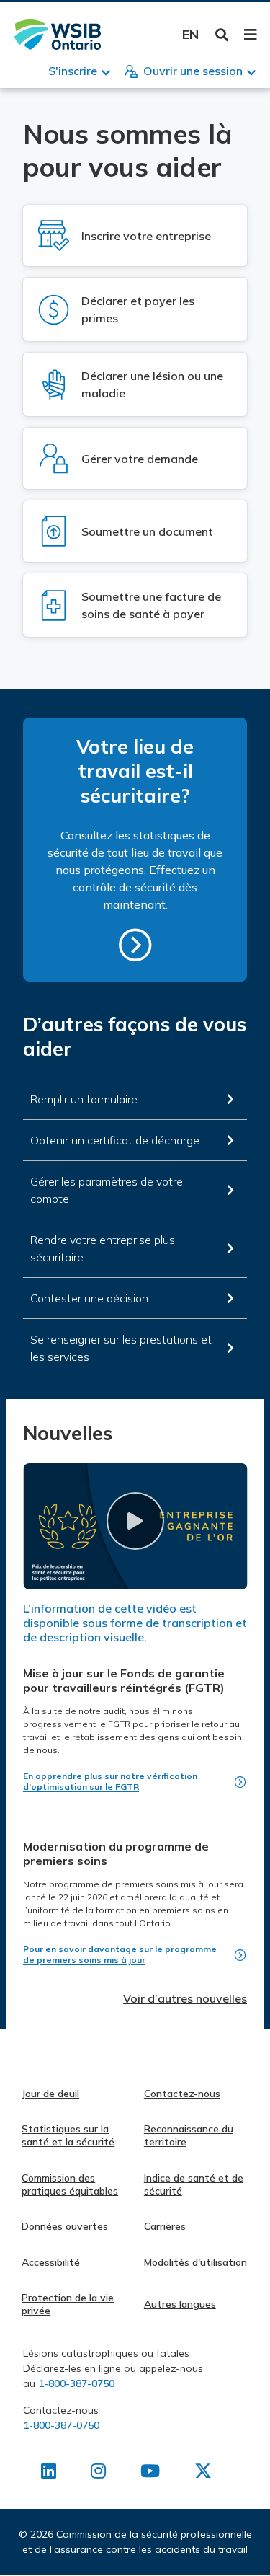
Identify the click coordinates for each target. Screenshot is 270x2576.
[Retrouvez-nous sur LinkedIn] (49, 2474)
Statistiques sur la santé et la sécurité (68, 2135)
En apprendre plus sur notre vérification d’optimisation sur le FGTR (110, 1781)
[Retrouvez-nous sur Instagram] (98, 2474)
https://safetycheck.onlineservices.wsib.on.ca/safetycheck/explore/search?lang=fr (135, 945)
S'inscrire (73, 71)
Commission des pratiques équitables (70, 2184)
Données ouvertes (65, 2226)
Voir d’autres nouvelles (185, 1998)
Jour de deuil (50, 2094)
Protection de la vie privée (68, 2304)
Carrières (165, 2226)
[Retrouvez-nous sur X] (203, 2474)
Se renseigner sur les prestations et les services (121, 1348)
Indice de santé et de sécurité (194, 2184)
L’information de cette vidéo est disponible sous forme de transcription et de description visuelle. (135, 1623)
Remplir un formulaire (84, 1099)
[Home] (58, 35)
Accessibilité (51, 2262)
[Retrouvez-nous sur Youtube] (150, 2474)
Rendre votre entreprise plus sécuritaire (103, 1248)
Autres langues (180, 2304)
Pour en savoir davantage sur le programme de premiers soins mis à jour (120, 1954)
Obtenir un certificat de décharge (115, 1140)
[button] (135, 1521)
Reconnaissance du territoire (189, 2135)
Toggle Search (222, 35)
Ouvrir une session (193, 71)
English (190, 34)
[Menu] (250, 35)
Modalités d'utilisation (195, 2262)
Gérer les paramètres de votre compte (107, 1190)
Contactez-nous (182, 2094)
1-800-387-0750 (76, 2383)
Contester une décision (89, 1298)
